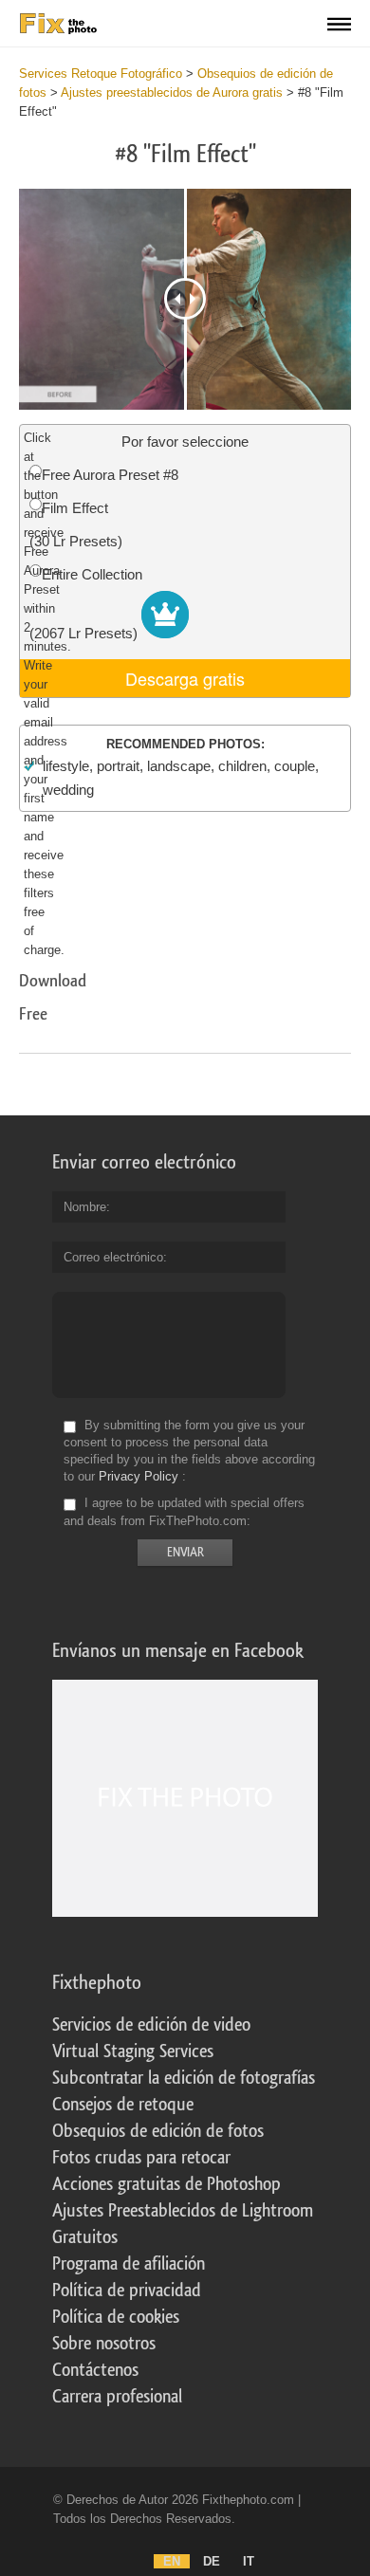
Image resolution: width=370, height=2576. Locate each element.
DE (212, 2561)
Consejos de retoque (123, 2105)
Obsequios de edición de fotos (158, 2131)
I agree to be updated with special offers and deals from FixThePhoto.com (184, 1512)
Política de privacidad (127, 2291)
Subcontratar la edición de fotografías (184, 2078)
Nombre (85, 1207)
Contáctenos (95, 2370)
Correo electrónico (113, 1257)
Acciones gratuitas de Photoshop (166, 2184)
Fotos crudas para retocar (141, 2158)
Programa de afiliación (129, 2264)
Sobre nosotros (104, 2344)
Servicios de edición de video (151, 2025)
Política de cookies (116, 2317)
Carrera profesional (117, 2397)
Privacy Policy (139, 1476)
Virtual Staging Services (133, 2052)
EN (172, 2561)
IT (249, 2561)
